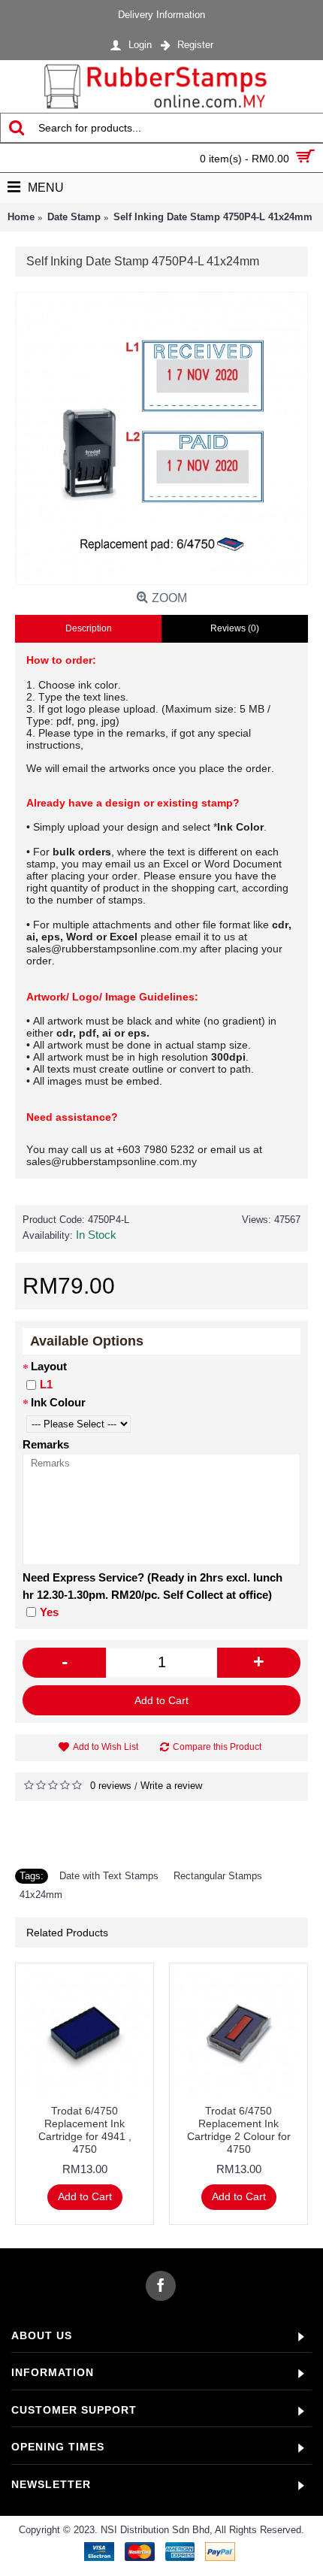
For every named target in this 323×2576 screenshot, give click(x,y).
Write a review (171, 1786)
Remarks (46, 1444)
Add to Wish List (106, 1747)
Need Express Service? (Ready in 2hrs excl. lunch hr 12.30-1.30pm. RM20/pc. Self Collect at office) (152, 1586)
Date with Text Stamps (109, 1876)
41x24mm (41, 1895)
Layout (49, 1366)
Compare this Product (217, 1747)
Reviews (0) (235, 628)
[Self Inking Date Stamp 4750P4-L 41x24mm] (161, 438)
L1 (46, 1384)
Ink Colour (58, 1402)
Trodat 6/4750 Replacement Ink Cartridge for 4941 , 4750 (85, 2130)
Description (89, 628)
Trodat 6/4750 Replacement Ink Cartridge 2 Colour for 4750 (239, 2130)
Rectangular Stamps (218, 1876)
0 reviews (111, 1786)
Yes (49, 1612)
